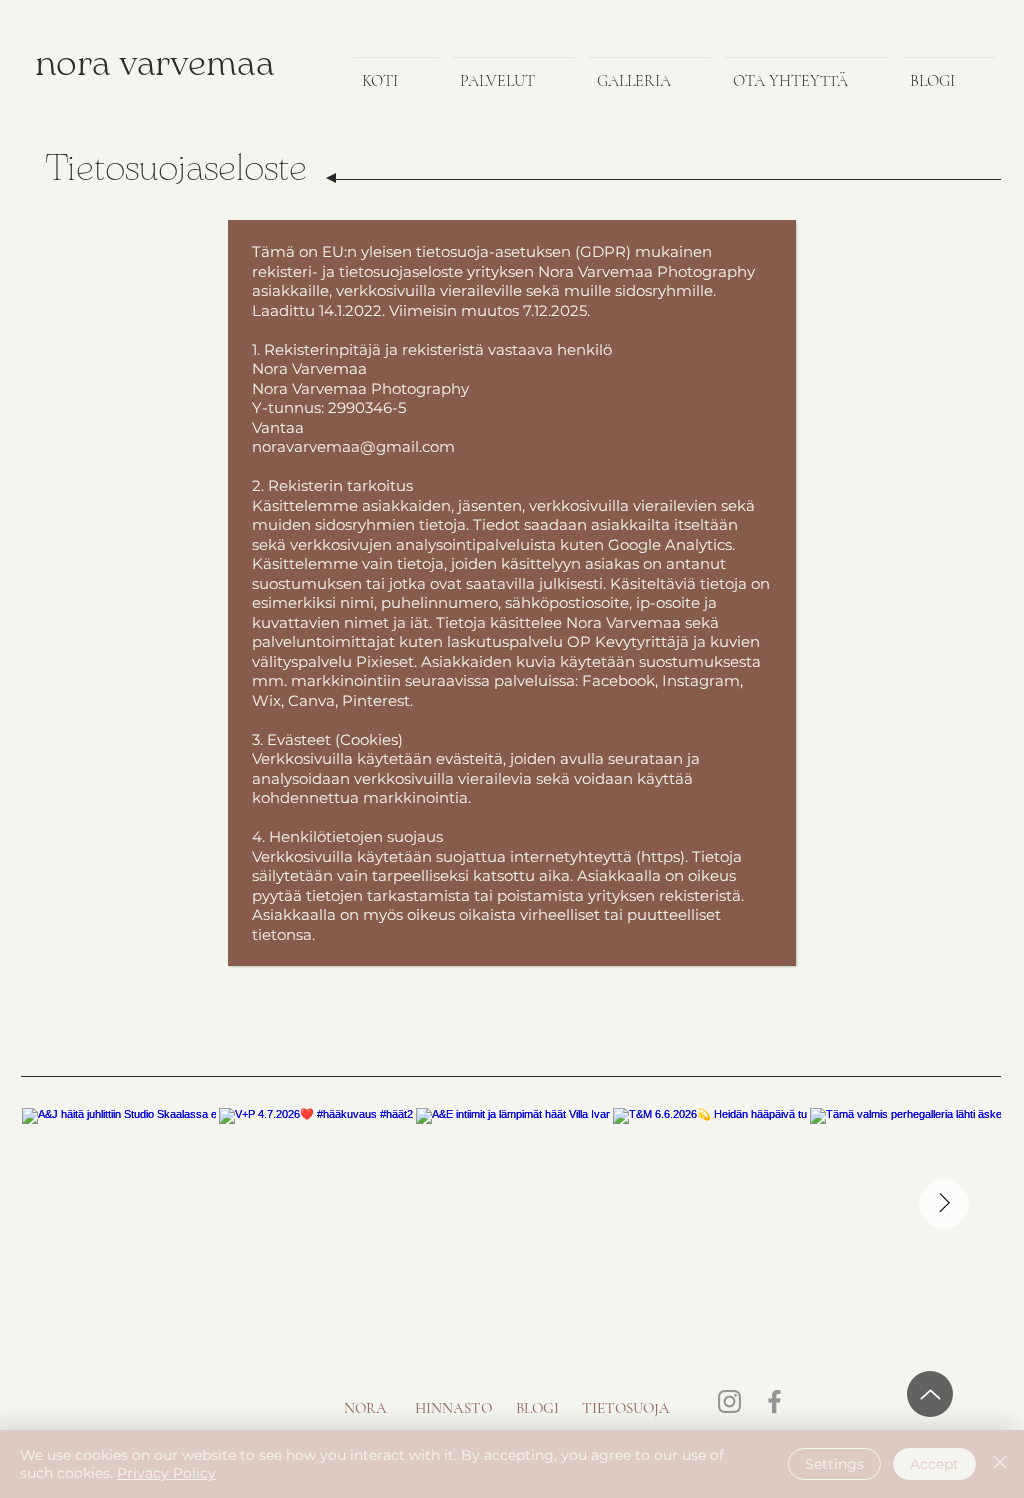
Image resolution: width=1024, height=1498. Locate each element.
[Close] (1000, 1464)
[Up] (930, 1394)
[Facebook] (774, 1401)
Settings (834, 1464)
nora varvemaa (155, 65)
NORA (365, 1408)
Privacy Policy (166, 1473)
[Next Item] (944, 1204)
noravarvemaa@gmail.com (353, 446)
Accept (934, 1464)
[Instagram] (729, 1401)
